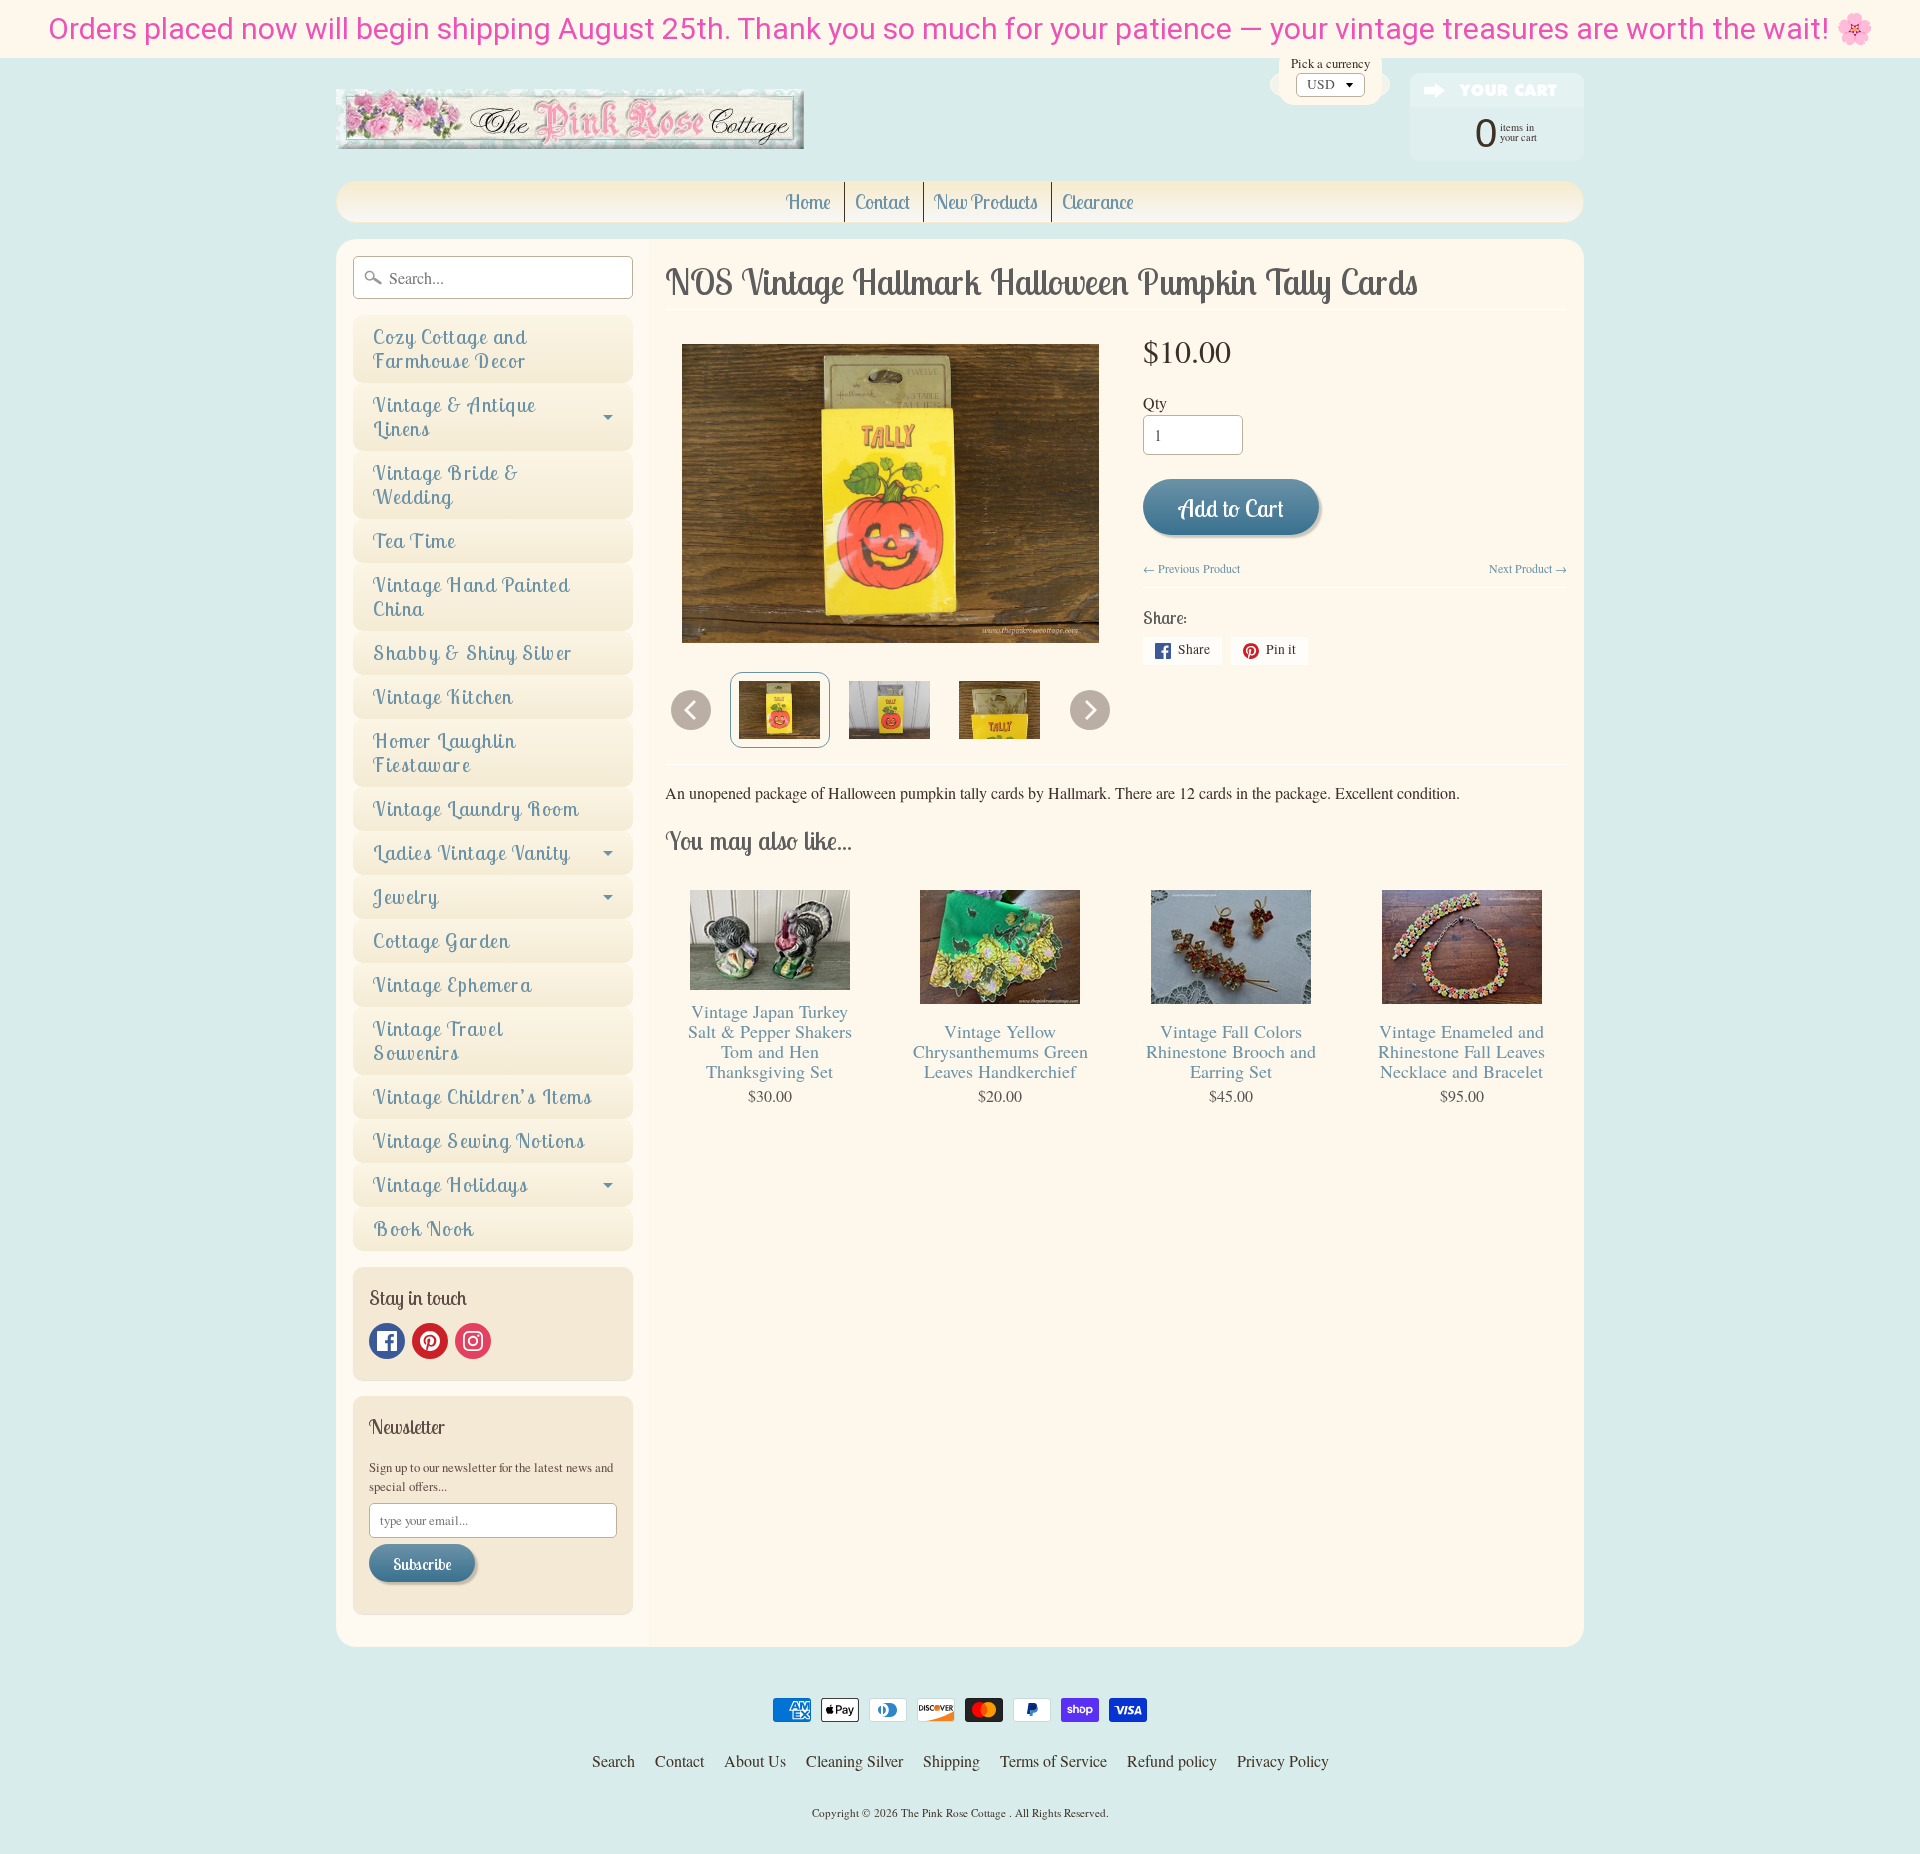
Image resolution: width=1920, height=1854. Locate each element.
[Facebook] (387, 1341)
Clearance (1098, 201)
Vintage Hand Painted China (471, 596)
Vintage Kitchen (443, 696)
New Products (986, 201)
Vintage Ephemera (452, 984)
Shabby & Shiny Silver (473, 652)
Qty (1155, 402)
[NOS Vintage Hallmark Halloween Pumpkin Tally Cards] (780, 710)
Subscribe (422, 1564)
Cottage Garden (441, 940)
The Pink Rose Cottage (955, 1812)
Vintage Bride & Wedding (446, 484)
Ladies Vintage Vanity (471, 852)
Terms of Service (1053, 1760)
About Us (755, 1760)
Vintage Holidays (450, 1184)
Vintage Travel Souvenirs (437, 1040)
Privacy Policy (1283, 1760)
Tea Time (414, 540)
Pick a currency (1330, 63)
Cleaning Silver (854, 1760)
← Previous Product (1191, 568)
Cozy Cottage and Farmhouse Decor (450, 348)
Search (613, 1760)
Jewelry (406, 896)
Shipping (951, 1760)
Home (808, 201)
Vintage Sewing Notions (479, 1140)
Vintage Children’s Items (482, 1096)
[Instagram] (473, 1341)
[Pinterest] (430, 1341)
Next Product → (1528, 568)
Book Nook (423, 1228)
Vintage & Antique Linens (454, 416)
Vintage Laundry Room (475, 808)
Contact (882, 201)
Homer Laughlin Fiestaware (444, 752)
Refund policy (1172, 1760)
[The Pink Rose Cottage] (570, 119)
